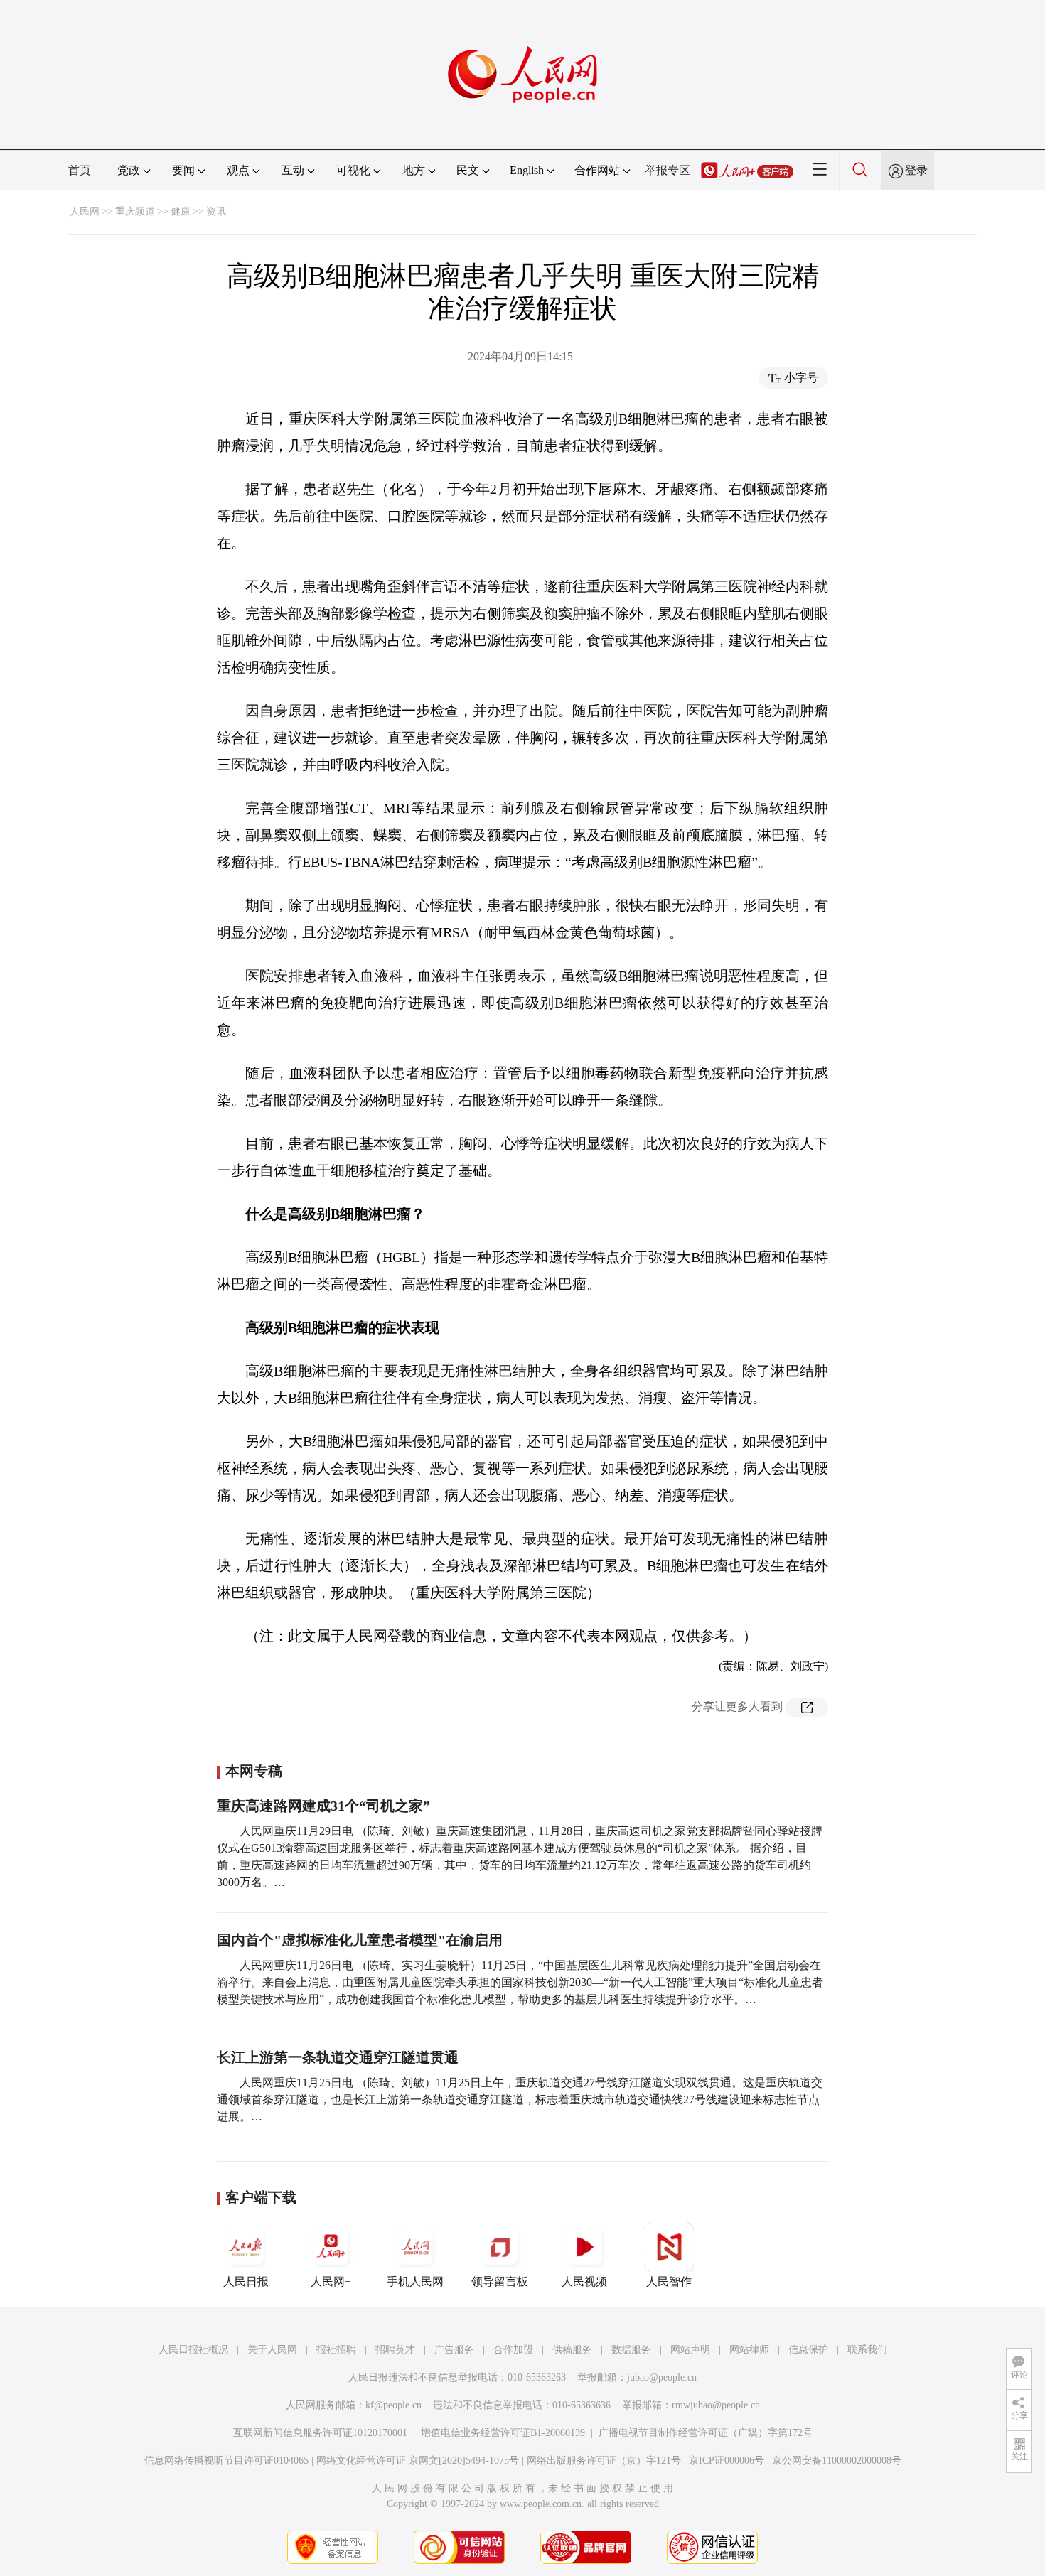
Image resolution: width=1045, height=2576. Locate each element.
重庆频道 (135, 211)
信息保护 (808, 2350)
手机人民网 (415, 2281)
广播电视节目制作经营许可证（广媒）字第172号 (706, 2433)
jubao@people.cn (662, 2377)
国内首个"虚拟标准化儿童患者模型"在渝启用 (360, 1940)
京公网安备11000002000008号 (837, 2461)
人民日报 (246, 2281)
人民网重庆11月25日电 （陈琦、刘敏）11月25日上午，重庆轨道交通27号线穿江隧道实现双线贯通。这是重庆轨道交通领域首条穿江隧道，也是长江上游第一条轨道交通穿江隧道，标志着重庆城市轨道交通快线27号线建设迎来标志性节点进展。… (520, 2100)
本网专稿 (254, 1771)
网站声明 (690, 2350)
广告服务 (454, 2350)
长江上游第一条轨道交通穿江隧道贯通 (338, 2057)
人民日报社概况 (193, 2350)
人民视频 (584, 2281)
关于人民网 (272, 2350)
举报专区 (668, 170)
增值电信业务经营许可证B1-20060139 (503, 2433)
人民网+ (331, 2281)
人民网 (85, 211)
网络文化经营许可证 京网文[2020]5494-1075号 (418, 2461)
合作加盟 (513, 2350)
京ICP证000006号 (727, 2461)
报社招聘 (336, 2350)
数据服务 (631, 2350)
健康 (181, 211)
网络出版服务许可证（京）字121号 (604, 2461)
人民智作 (669, 2281)
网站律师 (749, 2350)
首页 (80, 170)
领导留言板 (500, 2281)
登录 (916, 170)
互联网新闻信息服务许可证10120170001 (320, 2433)
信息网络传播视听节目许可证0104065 (226, 2461)
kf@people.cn (393, 2405)
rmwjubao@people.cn (716, 2405)
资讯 (216, 211)
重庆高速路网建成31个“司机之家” (323, 1806)
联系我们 (867, 2350)
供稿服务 (572, 2350)
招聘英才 (395, 2350)
